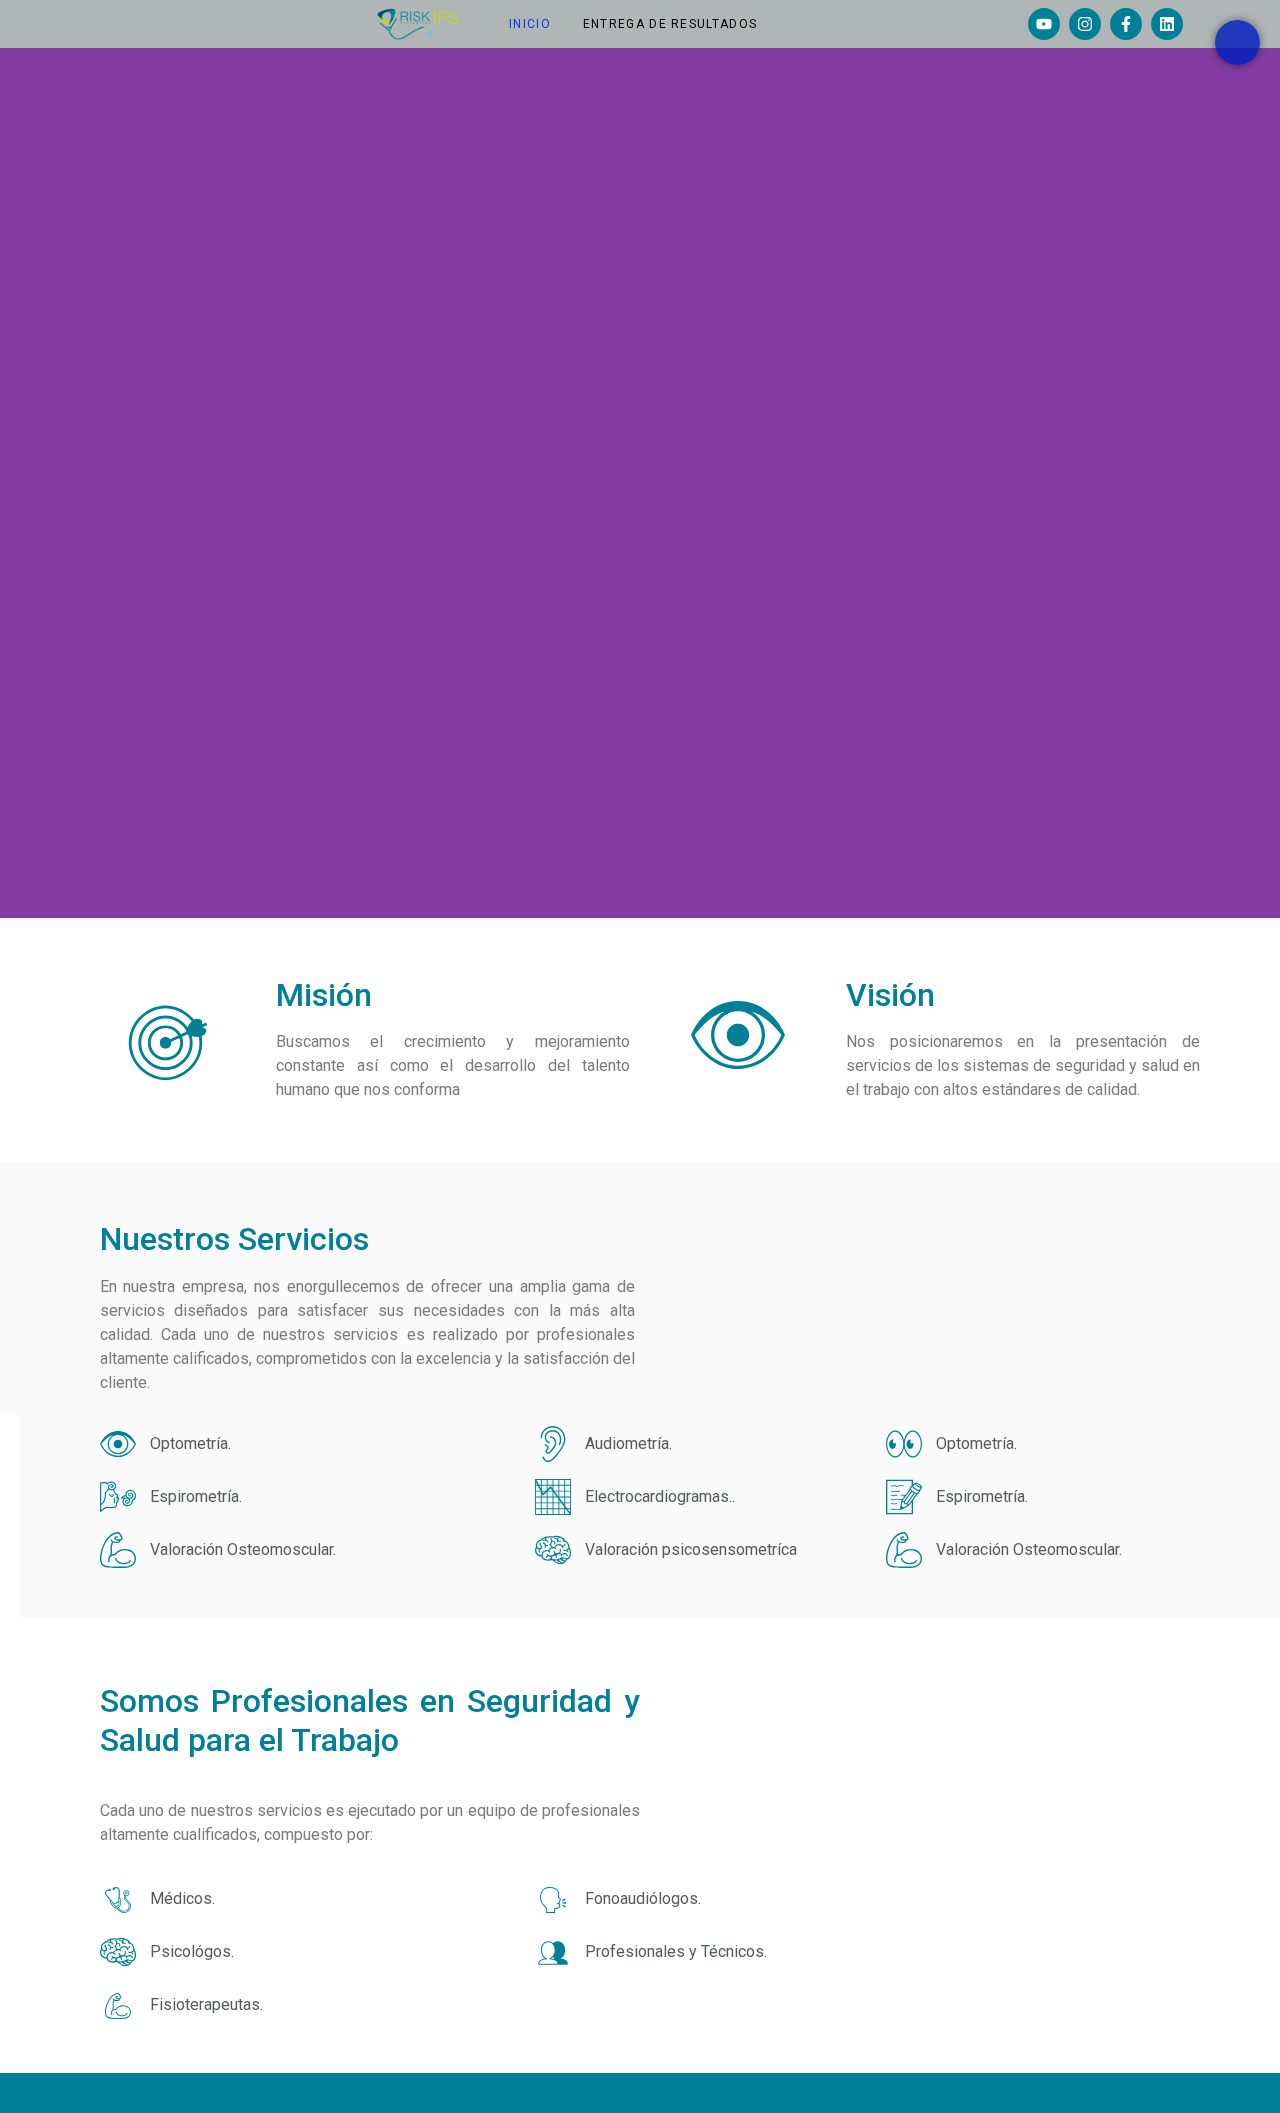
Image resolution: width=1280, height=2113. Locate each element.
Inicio (530, 24)
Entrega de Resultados (670, 24)
